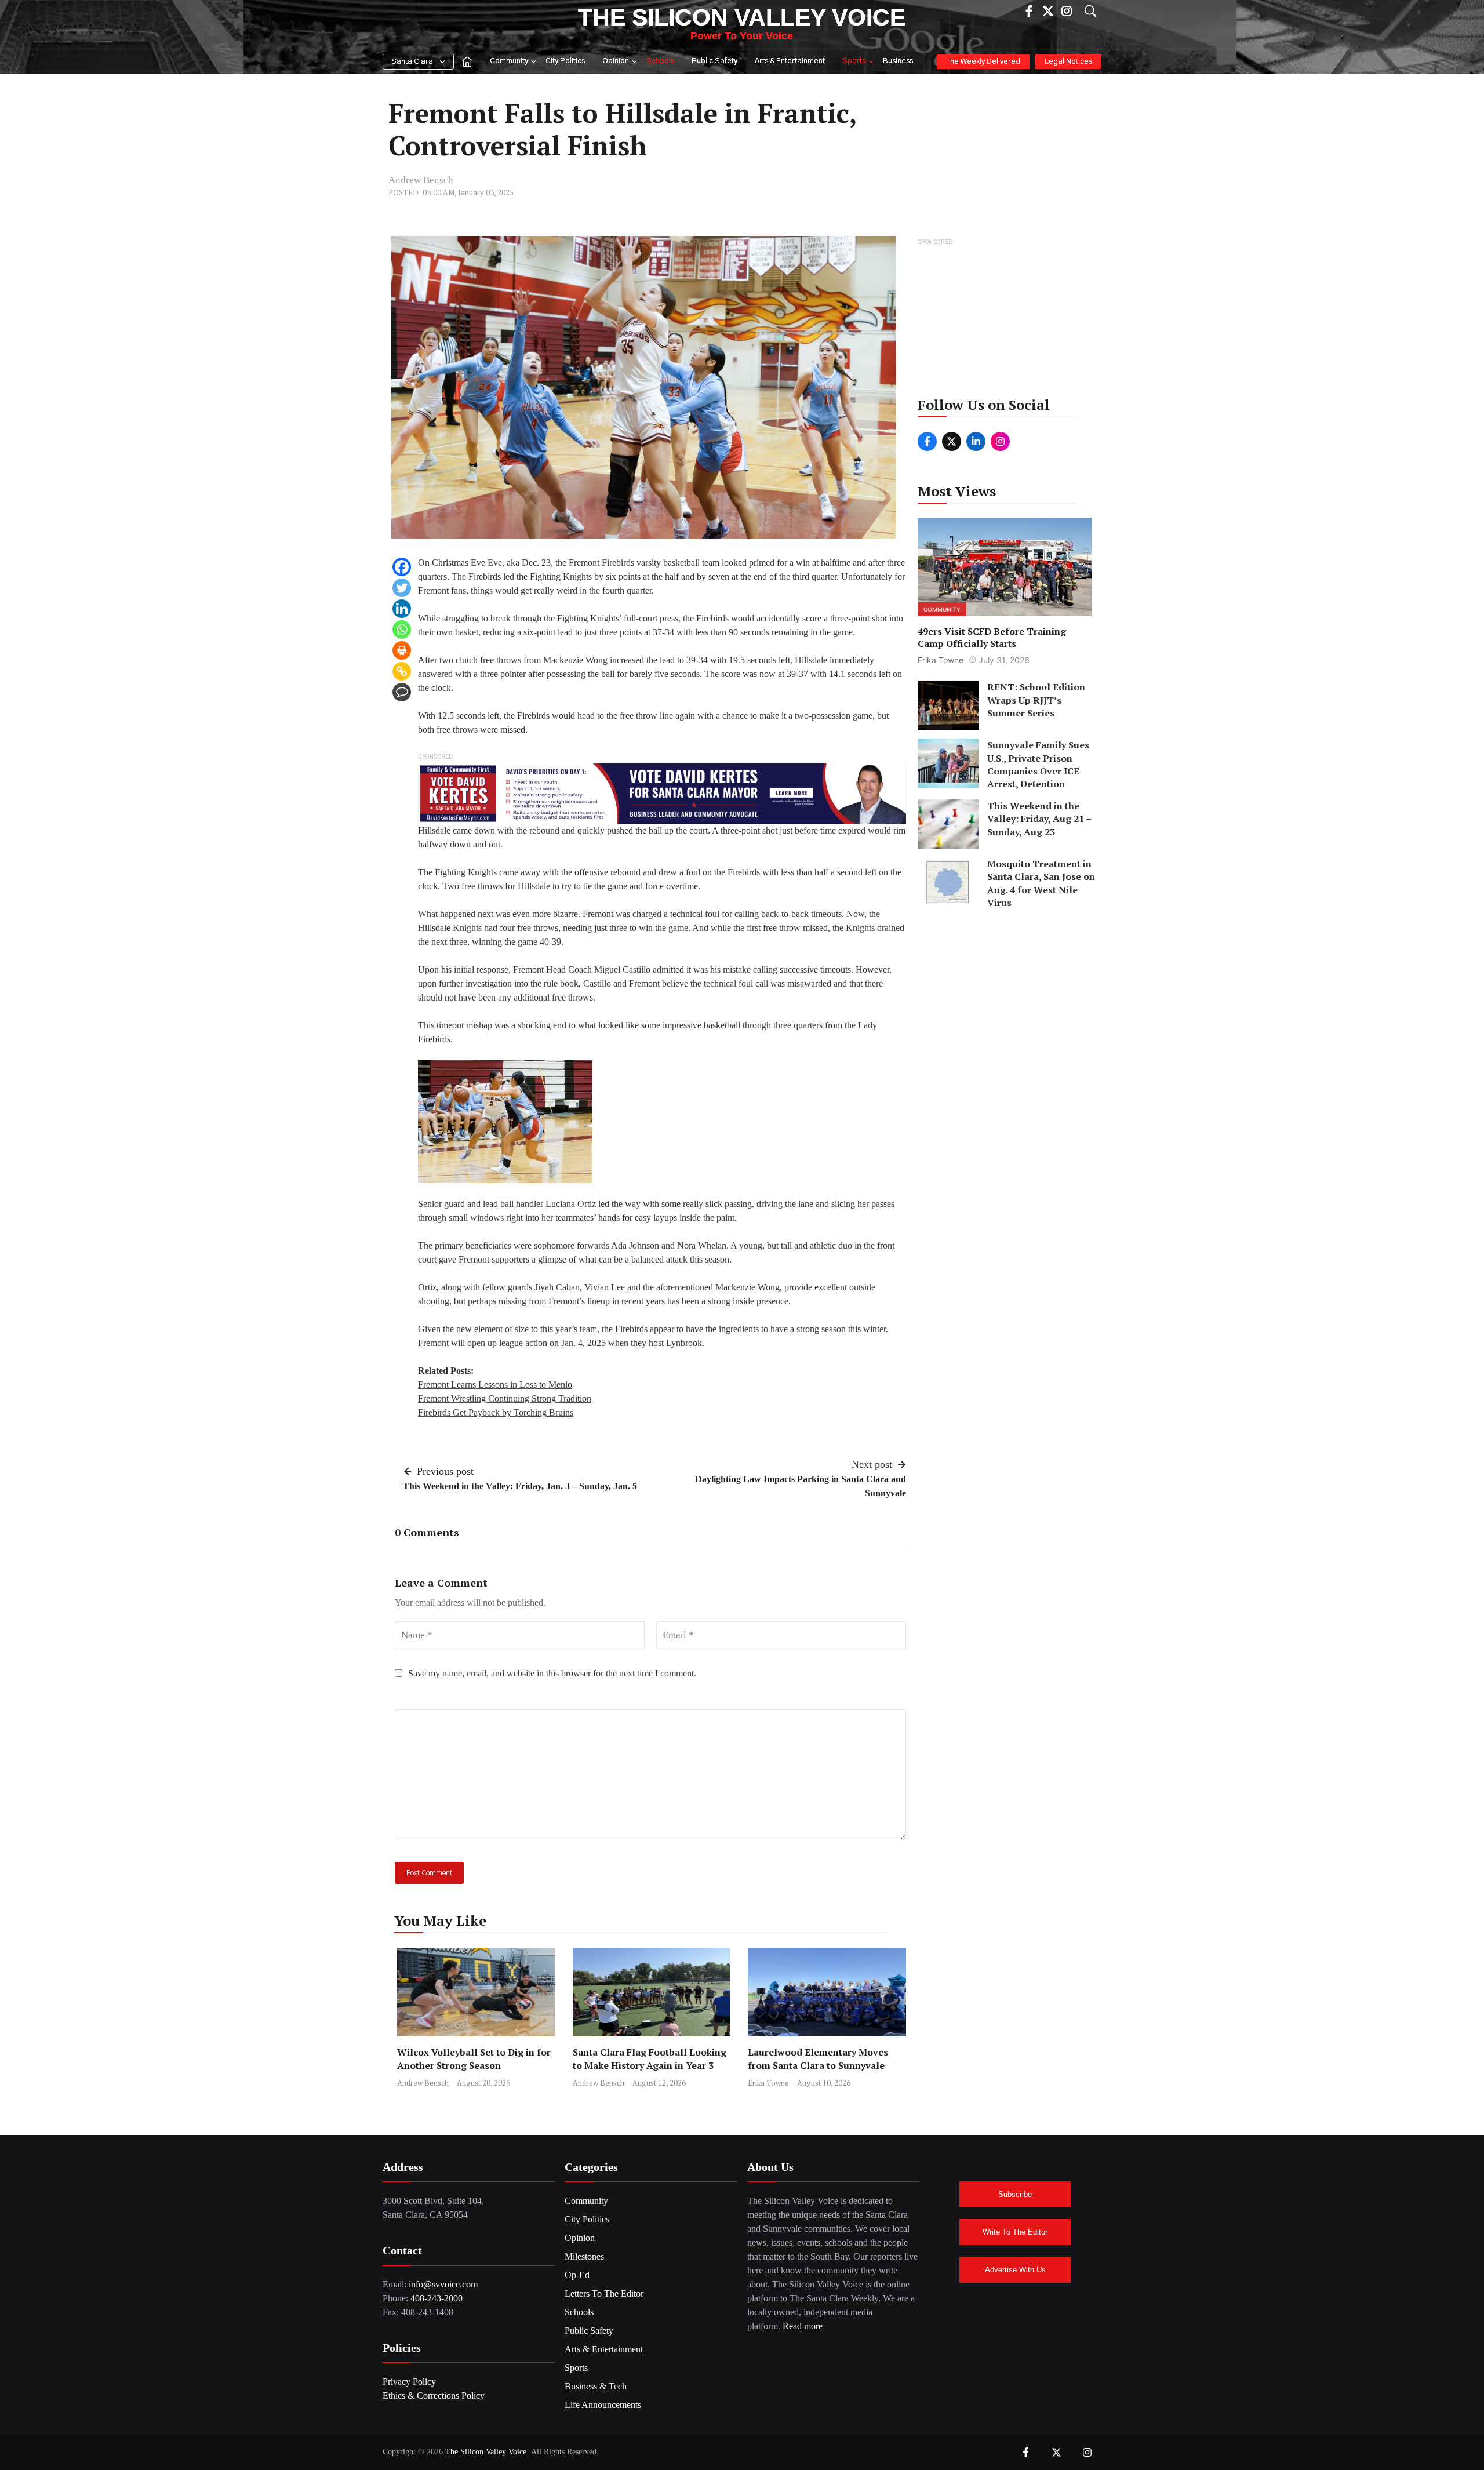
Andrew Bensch (421, 180)
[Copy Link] (402, 671)
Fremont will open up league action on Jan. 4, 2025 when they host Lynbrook (560, 1343)
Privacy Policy (409, 2382)
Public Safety (714, 61)
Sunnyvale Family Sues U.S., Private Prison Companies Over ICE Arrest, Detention (1038, 764)
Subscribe (1015, 2194)
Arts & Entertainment (790, 61)
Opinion (616, 61)
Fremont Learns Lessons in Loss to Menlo (495, 1385)
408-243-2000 (437, 2298)
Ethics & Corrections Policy (434, 2396)
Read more (803, 2326)
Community (509, 61)
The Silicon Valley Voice (742, 17)
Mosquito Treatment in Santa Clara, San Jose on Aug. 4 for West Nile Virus (1041, 883)
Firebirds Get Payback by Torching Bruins (496, 1412)
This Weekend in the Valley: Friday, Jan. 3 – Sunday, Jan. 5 (520, 1486)
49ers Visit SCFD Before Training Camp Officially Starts (992, 637)
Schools (660, 61)
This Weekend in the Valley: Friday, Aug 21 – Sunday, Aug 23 (1039, 819)
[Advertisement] (1005, 321)
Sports (854, 61)
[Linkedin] (402, 609)
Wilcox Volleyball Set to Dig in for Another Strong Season (474, 2059)
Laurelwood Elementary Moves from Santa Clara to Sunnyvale (818, 2059)
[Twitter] (402, 588)
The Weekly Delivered (983, 62)
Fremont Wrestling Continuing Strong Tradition (505, 1398)
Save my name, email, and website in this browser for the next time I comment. (552, 1673)
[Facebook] (402, 567)
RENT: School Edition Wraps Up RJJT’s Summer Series (1036, 700)
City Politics (565, 61)
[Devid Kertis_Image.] (662, 793)
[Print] (402, 650)
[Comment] (402, 692)
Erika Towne (768, 2083)
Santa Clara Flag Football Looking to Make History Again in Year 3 (650, 2059)
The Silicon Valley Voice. (487, 2452)
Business (898, 61)
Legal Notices (1068, 62)
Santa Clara (412, 62)
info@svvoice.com (443, 2284)
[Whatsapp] (402, 630)
